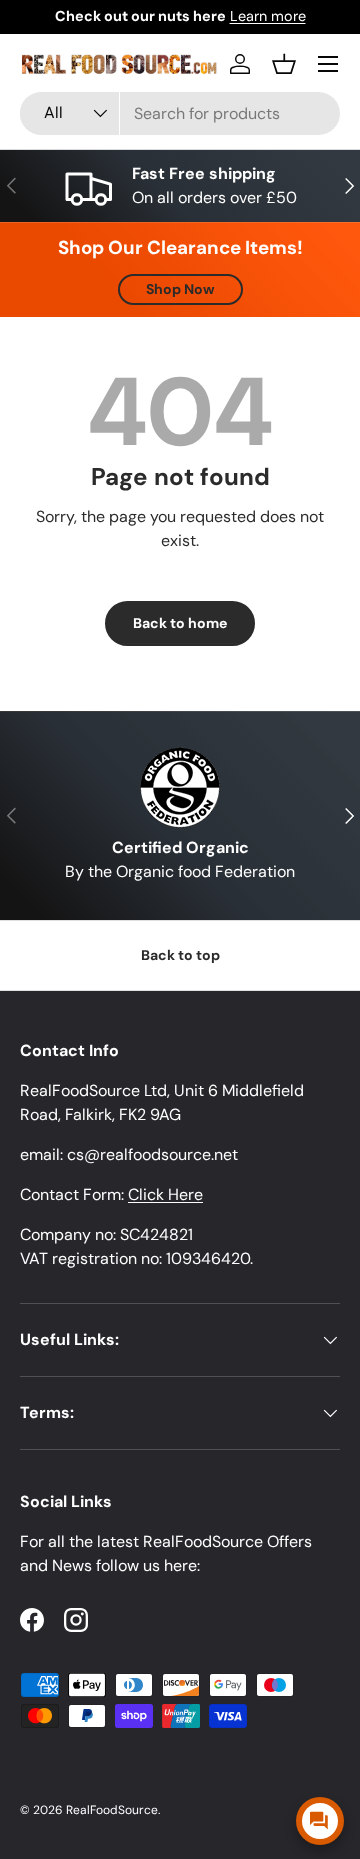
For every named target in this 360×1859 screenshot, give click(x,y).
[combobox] (180, 113)
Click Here (165, 1194)
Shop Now (180, 289)
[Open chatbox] (320, 1821)
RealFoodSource (112, 1810)
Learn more (268, 16)
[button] (284, 64)
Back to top (180, 955)
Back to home (180, 623)
